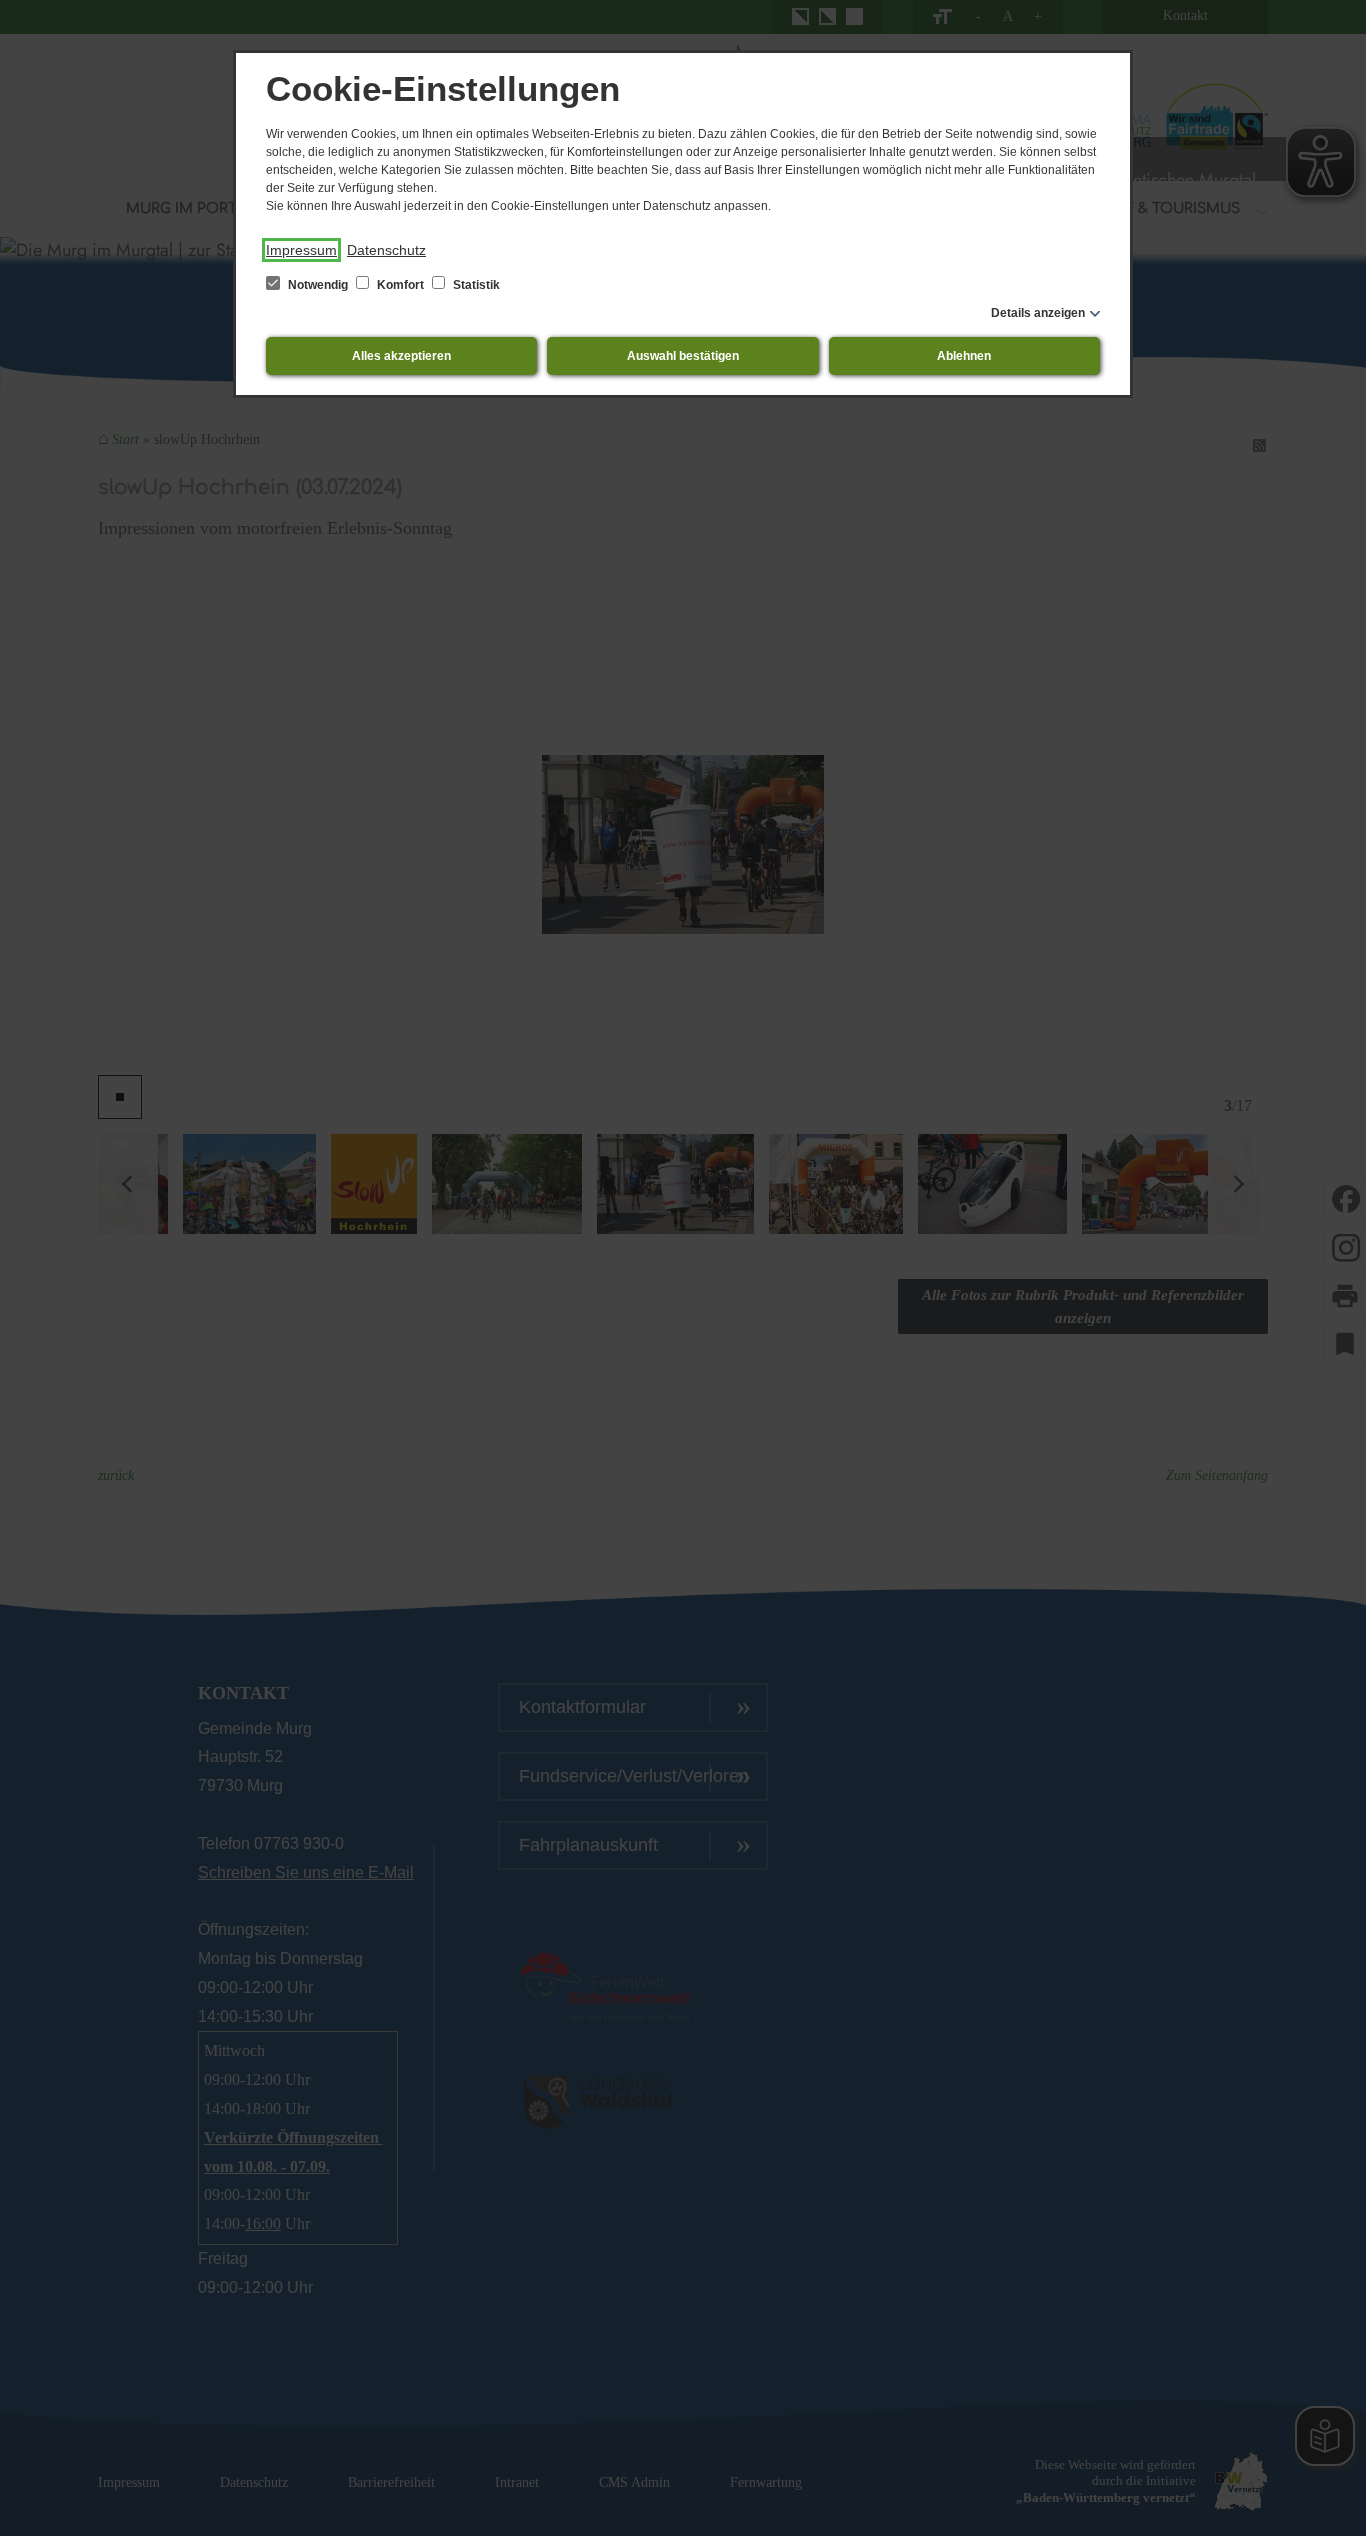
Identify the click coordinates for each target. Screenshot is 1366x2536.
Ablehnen (964, 356)
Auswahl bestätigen (683, 356)
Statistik (475, 285)
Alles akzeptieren (401, 356)
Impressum (301, 250)
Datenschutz (386, 250)
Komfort (400, 285)
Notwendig (318, 285)
